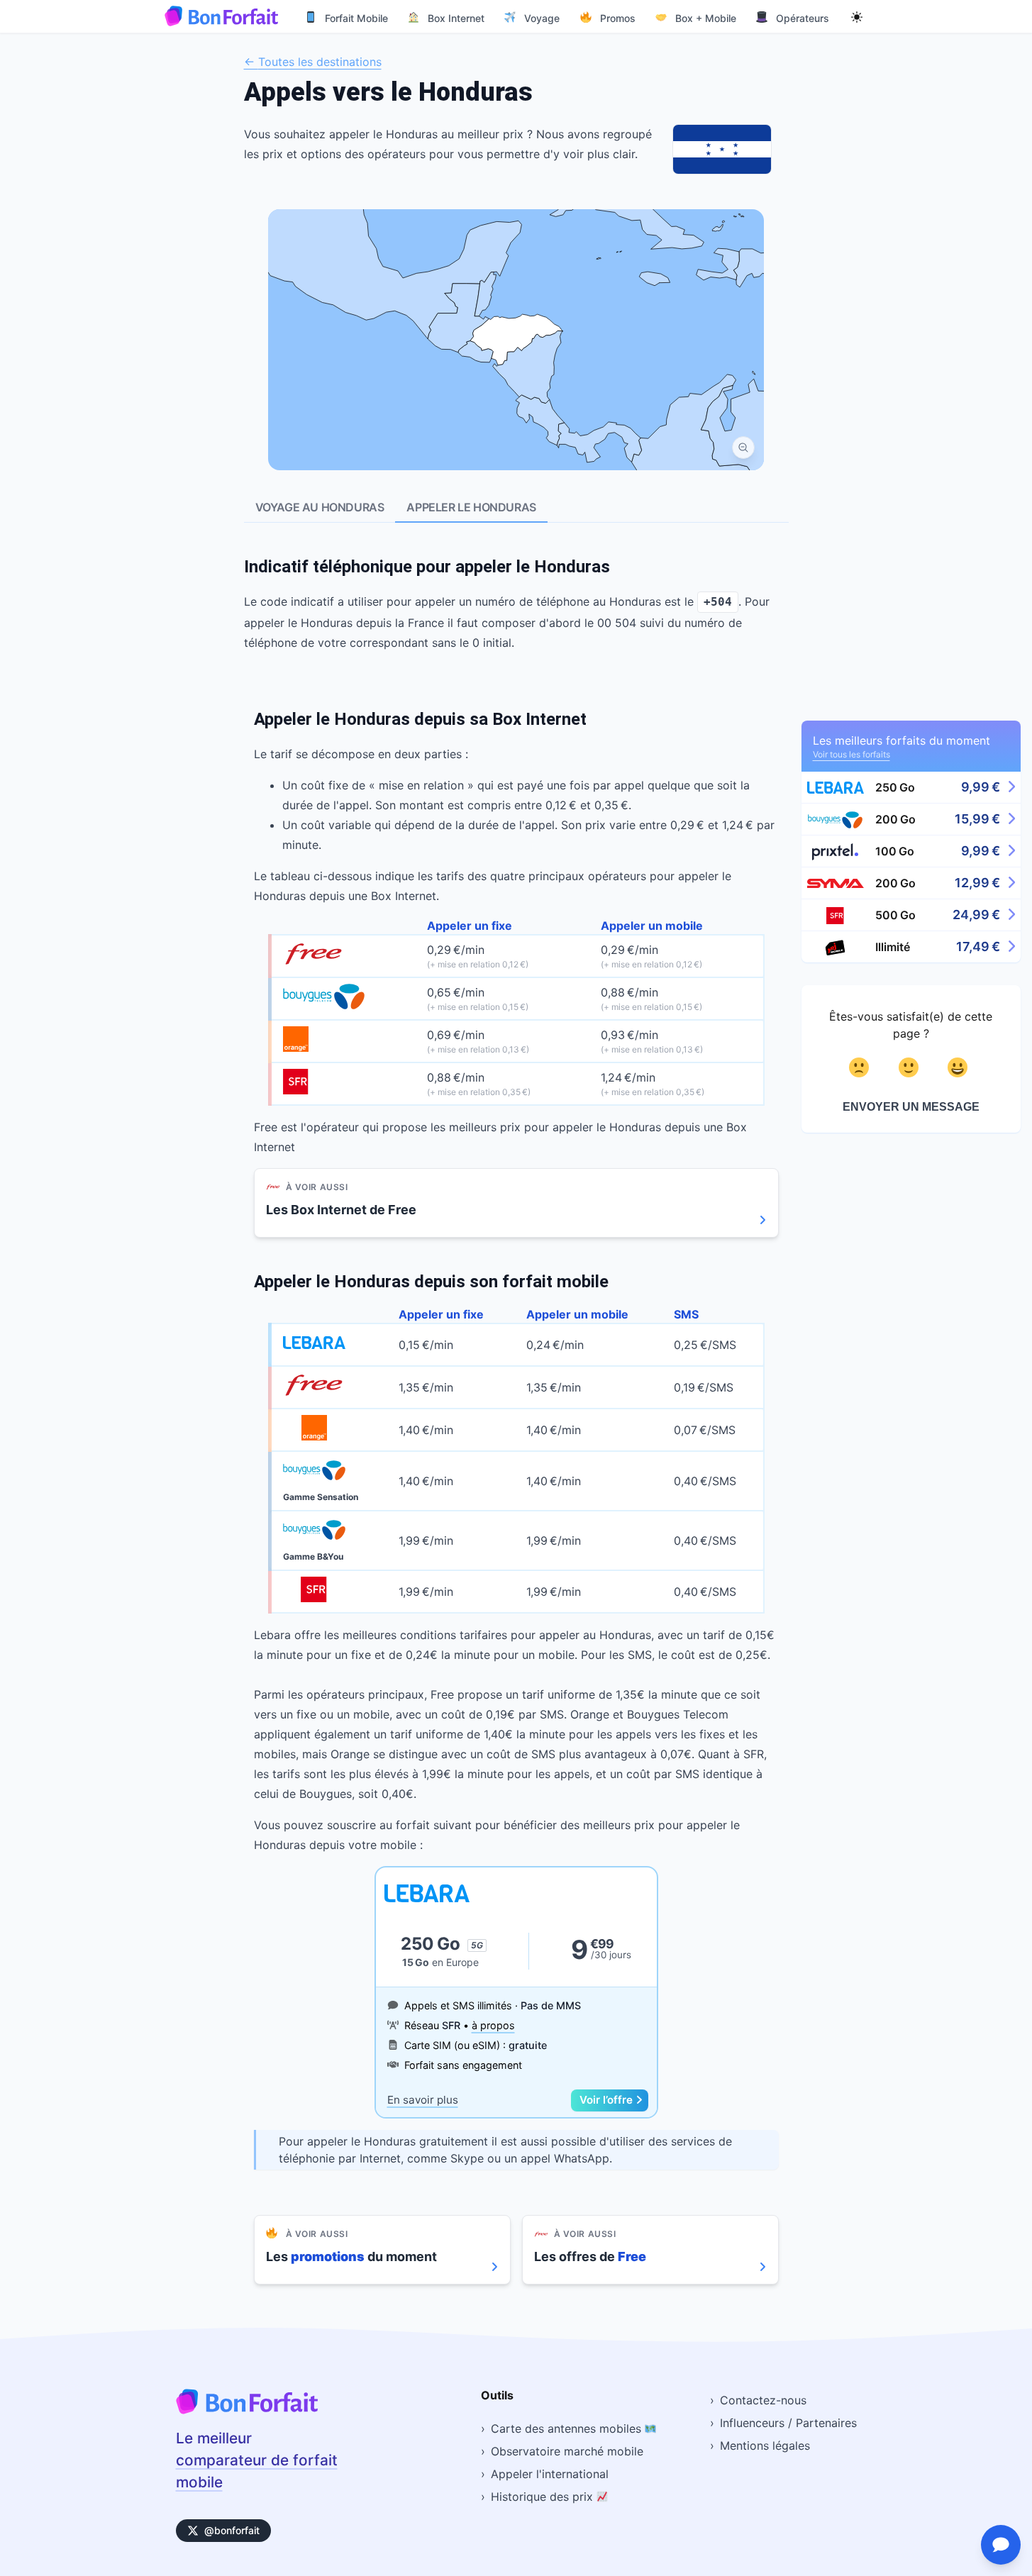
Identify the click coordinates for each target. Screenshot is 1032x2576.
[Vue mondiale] (743, 448)
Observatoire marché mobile (567, 2451)
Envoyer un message (911, 1107)
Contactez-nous (763, 2400)
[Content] (911, 1067)
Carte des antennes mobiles (568, 2428)
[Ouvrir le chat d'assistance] (1001, 2545)
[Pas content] (861, 1067)
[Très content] (960, 1067)
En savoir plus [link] (423, 2100)
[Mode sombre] (857, 16)
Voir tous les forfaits (851, 754)
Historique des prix (544, 2497)
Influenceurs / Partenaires (788, 2423)
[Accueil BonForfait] (247, 2410)
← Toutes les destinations (313, 62)
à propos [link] (493, 2025)
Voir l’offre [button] (606, 2100)
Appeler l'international (550, 2474)
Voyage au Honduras (320, 507)
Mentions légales (765, 2445)
